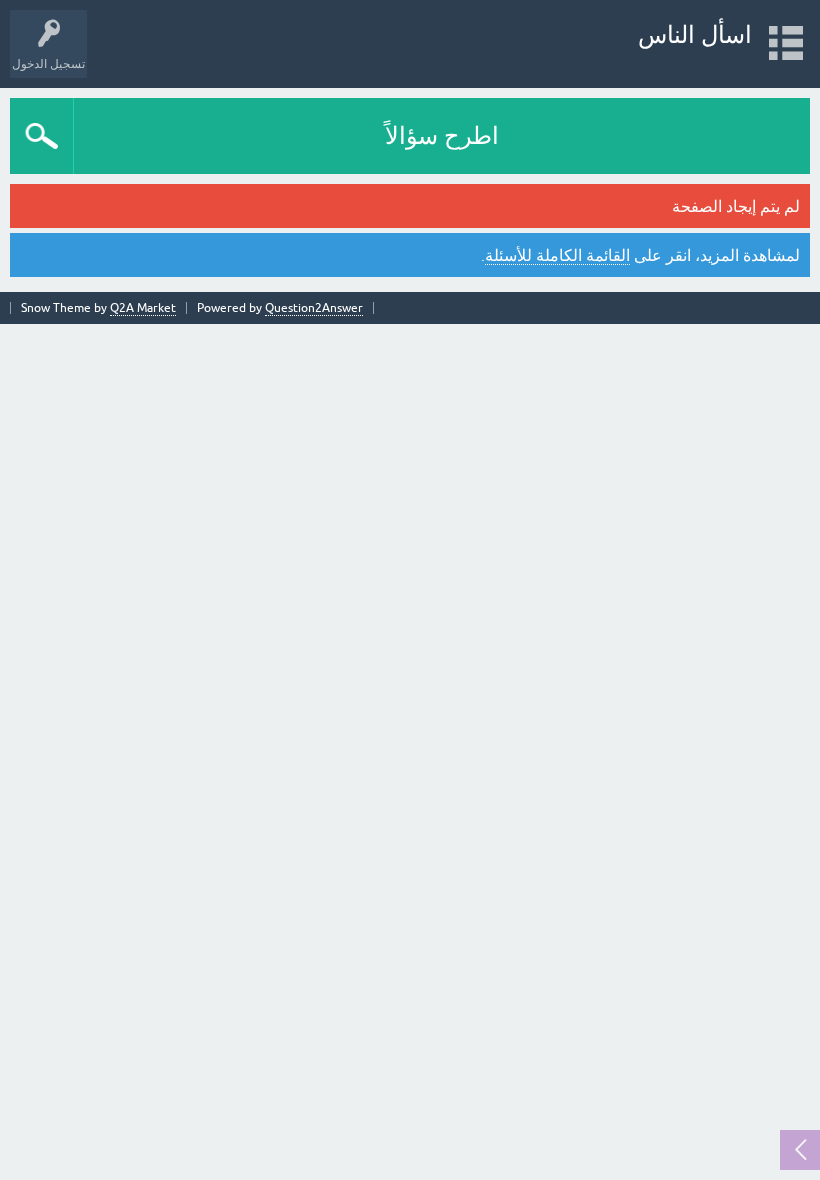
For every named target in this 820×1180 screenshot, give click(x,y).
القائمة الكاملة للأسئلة (557, 255)
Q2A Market (143, 308)
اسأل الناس (695, 34)
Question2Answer (314, 308)
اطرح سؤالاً (442, 135)
